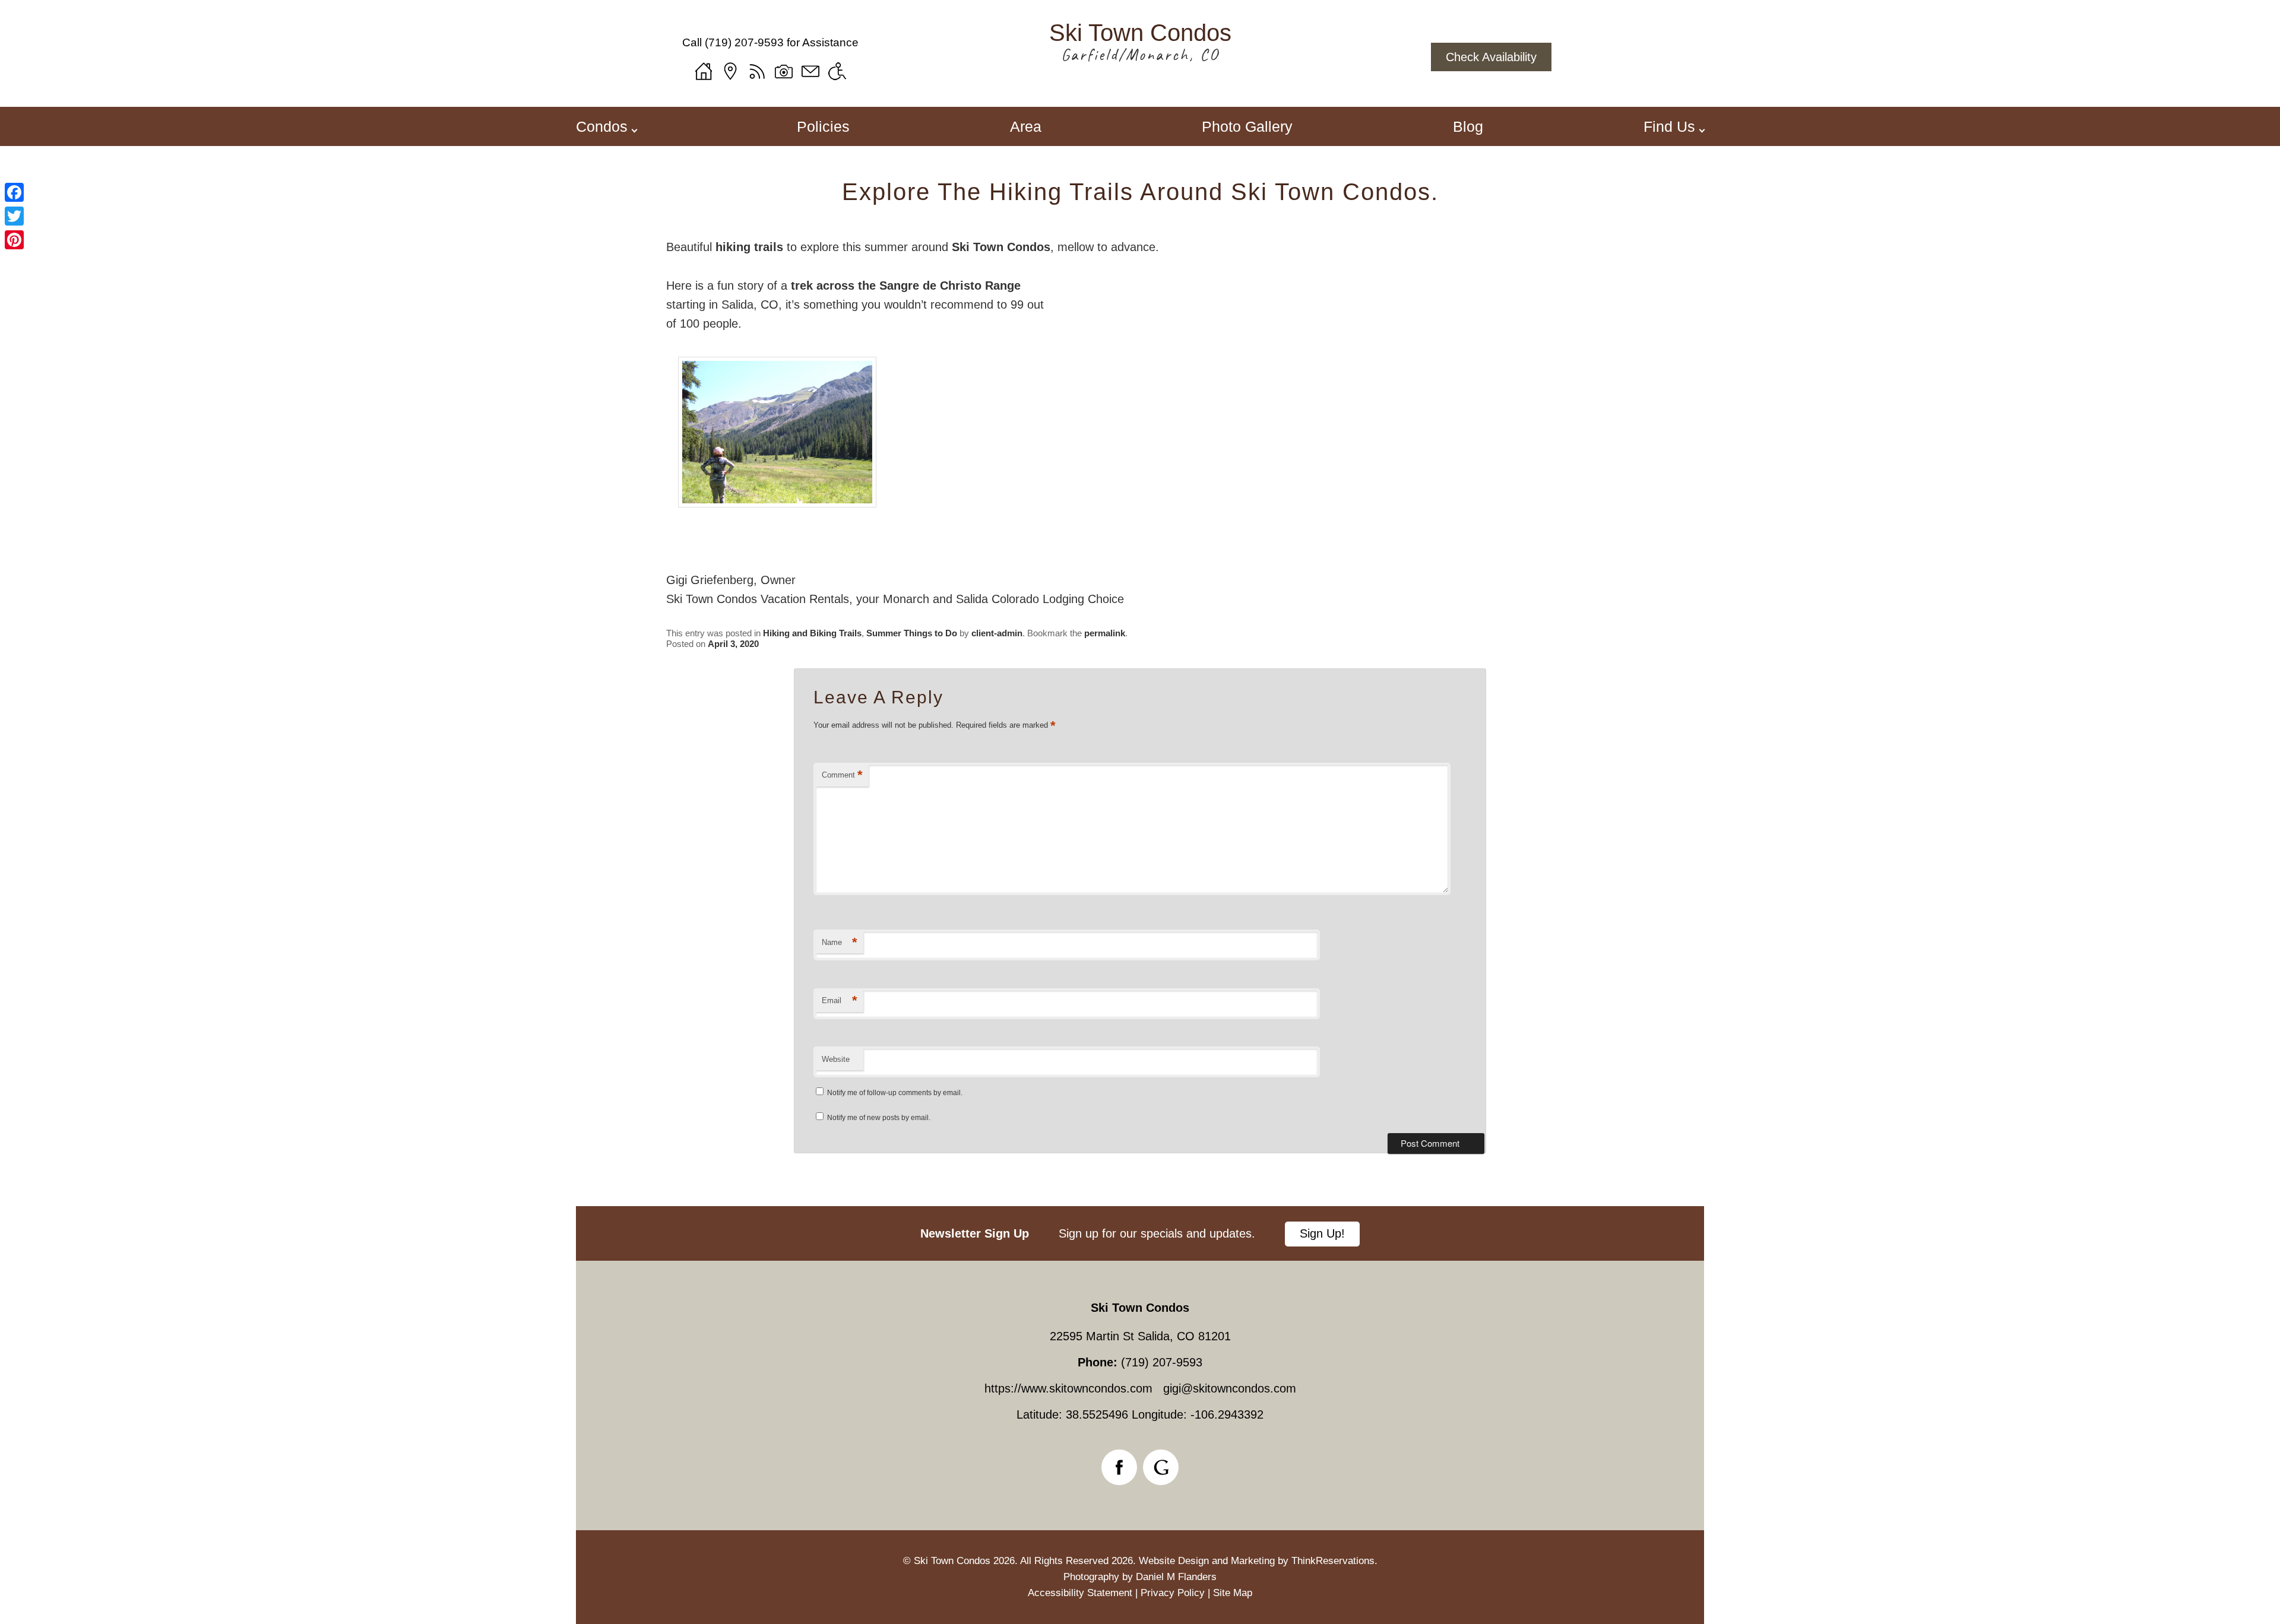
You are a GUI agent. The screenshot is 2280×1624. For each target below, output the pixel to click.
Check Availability (1491, 57)
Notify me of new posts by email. (879, 1118)
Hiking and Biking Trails (812, 633)
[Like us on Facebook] (1119, 1467)
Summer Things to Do (912, 633)
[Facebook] (14, 192)
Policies (823, 126)
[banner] (1140, 1233)
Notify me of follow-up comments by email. (895, 1093)
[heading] (1140, 192)
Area (1026, 126)
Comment (842, 775)
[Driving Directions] (730, 71)
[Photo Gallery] (784, 71)
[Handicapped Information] (837, 71)
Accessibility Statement (1080, 1593)
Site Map (1233, 1593)
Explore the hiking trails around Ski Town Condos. (1140, 192)
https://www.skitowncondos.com (1068, 1388)
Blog (1468, 126)
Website (836, 1059)
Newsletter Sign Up (975, 1233)
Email (840, 1000)
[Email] (810, 71)
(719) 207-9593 (744, 42)
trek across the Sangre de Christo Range (904, 286)
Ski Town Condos (1001, 247)
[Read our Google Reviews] (1161, 1467)
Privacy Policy (1173, 1593)
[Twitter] (14, 216)
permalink (1105, 633)
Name (840, 942)
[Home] (704, 71)
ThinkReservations (1333, 1561)
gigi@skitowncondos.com (1230, 1388)
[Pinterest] (14, 240)
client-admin (997, 633)
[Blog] (757, 71)
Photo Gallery (1247, 126)
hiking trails (749, 247)
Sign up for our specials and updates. (1157, 1233)
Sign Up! (1322, 1233)
